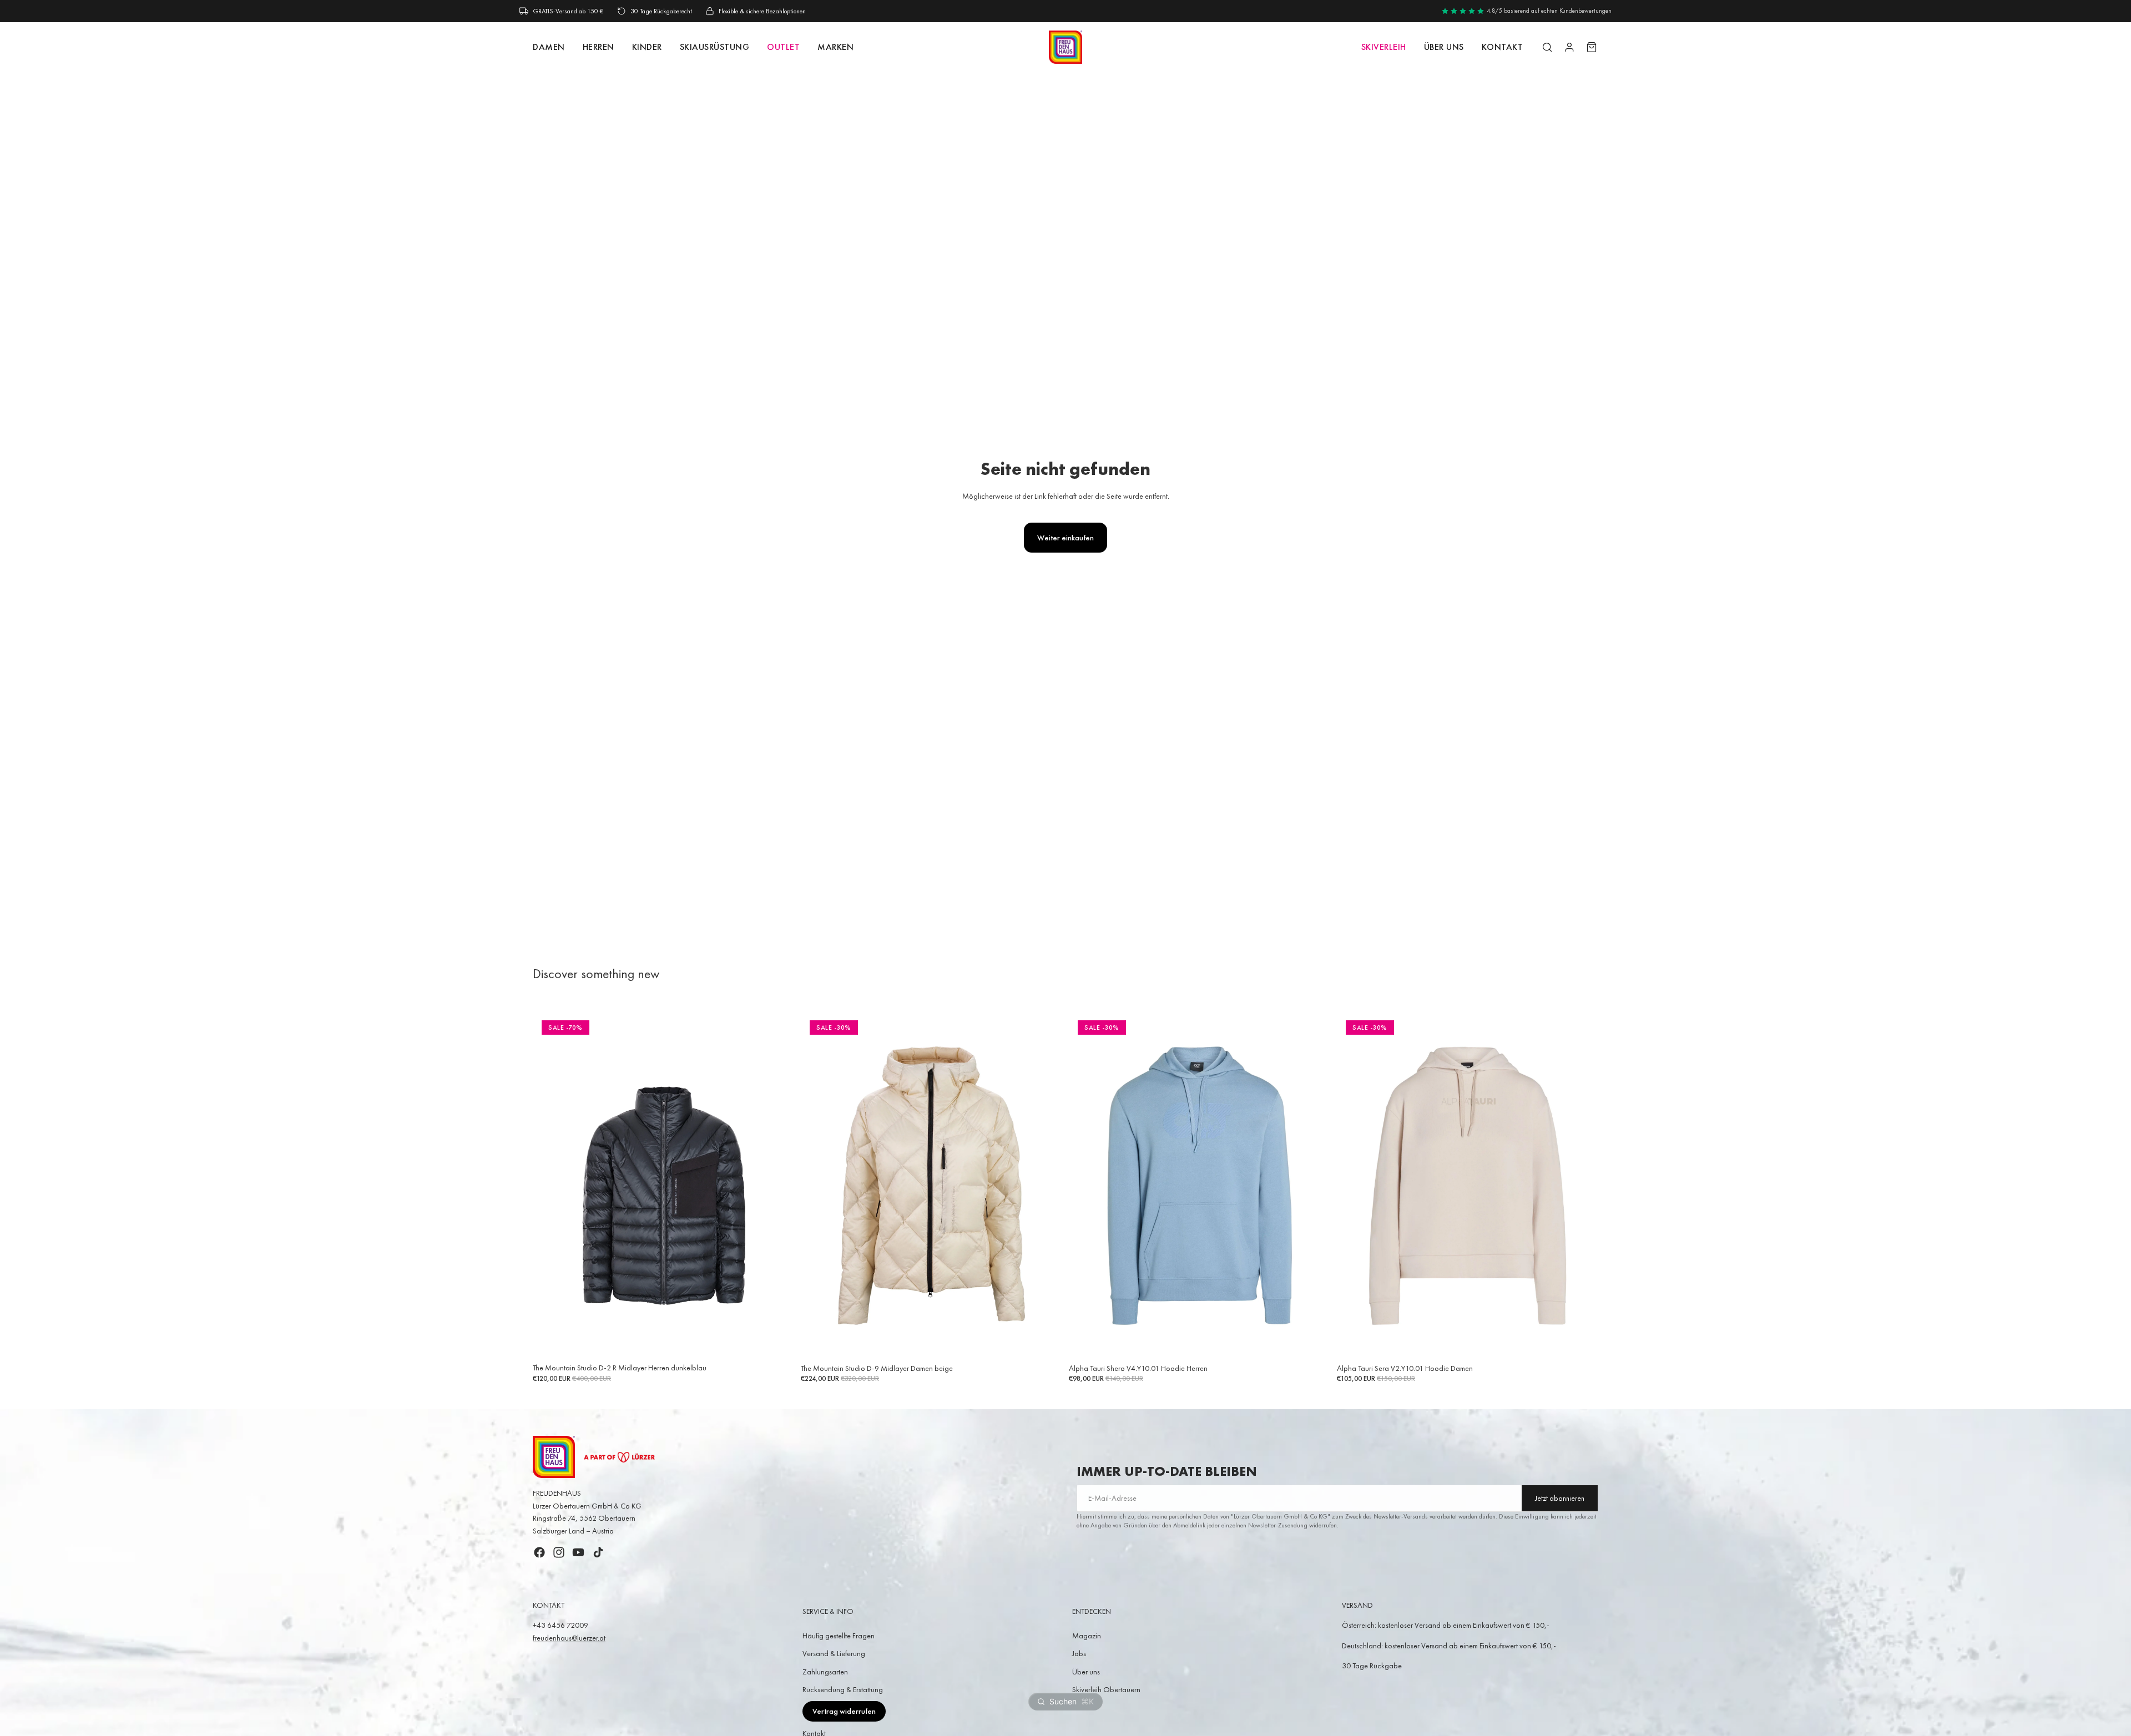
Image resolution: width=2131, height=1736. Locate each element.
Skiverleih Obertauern (1106, 1689)
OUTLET (783, 47)
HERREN (599, 47)
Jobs (1079, 1653)
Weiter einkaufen (1065, 538)
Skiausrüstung (715, 47)
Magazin (1087, 1636)
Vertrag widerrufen (844, 1711)
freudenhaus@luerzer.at (569, 1638)
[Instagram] (559, 1552)
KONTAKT (1503, 47)
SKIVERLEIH (1384, 47)
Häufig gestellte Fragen (839, 1636)
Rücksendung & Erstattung (843, 1689)
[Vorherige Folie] (549, 1185)
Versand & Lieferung (834, 1653)
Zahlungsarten (825, 1672)
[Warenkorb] (1592, 47)
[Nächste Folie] (777, 1185)
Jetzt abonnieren (1560, 1498)
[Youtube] (578, 1552)
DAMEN (549, 47)
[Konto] (1569, 47)
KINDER (647, 47)
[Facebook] (539, 1552)
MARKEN (835, 47)
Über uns (1444, 47)
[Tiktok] (598, 1552)
